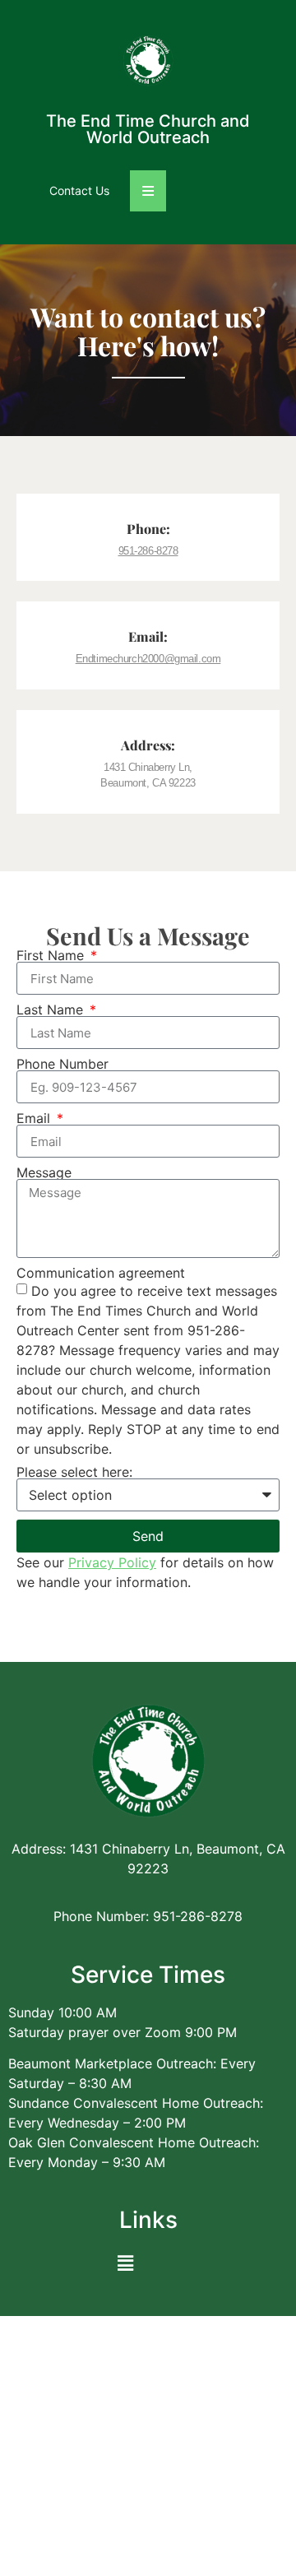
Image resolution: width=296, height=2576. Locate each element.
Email (35, 1118)
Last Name (52, 1010)
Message (44, 1172)
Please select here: (74, 1472)
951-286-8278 (148, 551)
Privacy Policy (112, 1562)
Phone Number (62, 1064)
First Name (52, 955)
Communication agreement (101, 1273)
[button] (125, 2263)
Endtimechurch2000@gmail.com (148, 659)
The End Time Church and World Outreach (148, 129)
